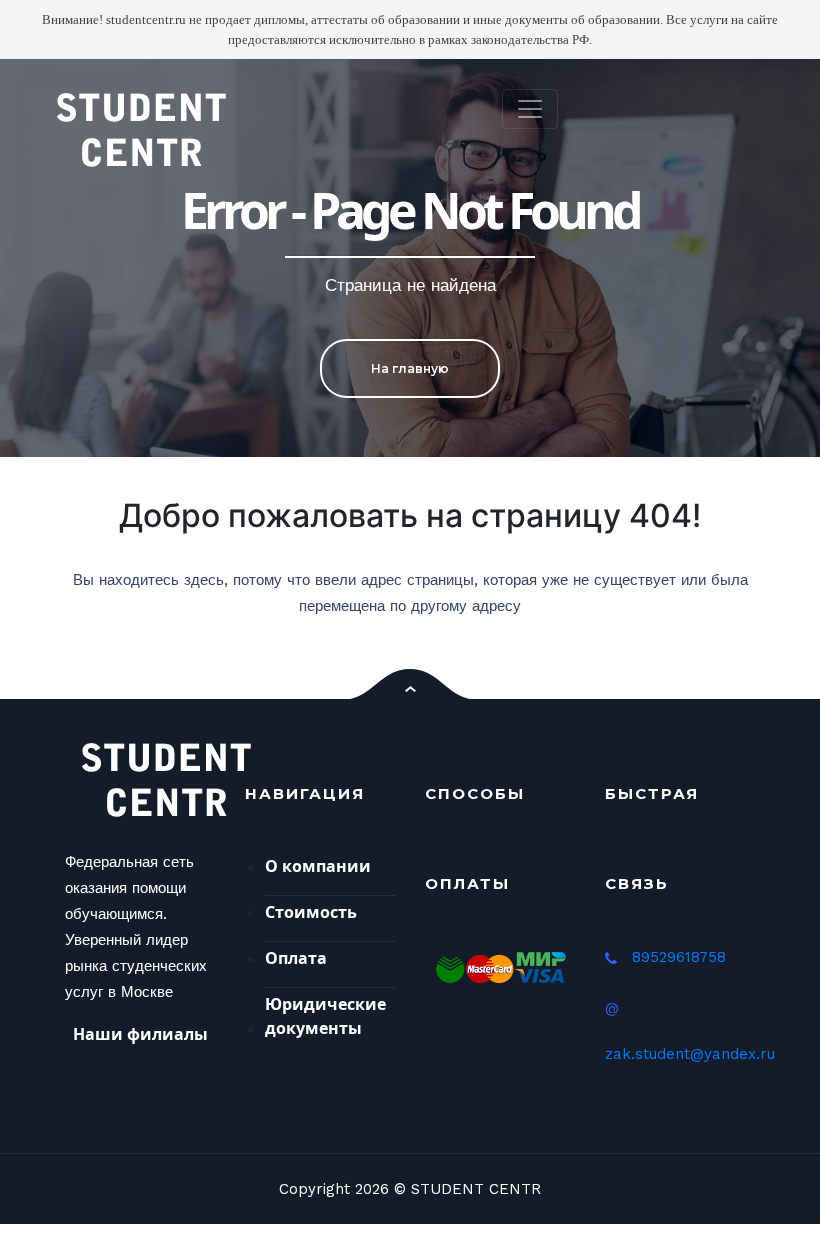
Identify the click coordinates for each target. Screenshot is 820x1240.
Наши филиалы (140, 1034)
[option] (410, 258)
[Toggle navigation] (530, 109)
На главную (410, 368)
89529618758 (679, 957)
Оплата (296, 958)
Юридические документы (325, 1016)
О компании (318, 866)
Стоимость (311, 912)
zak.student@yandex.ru (690, 1054)
